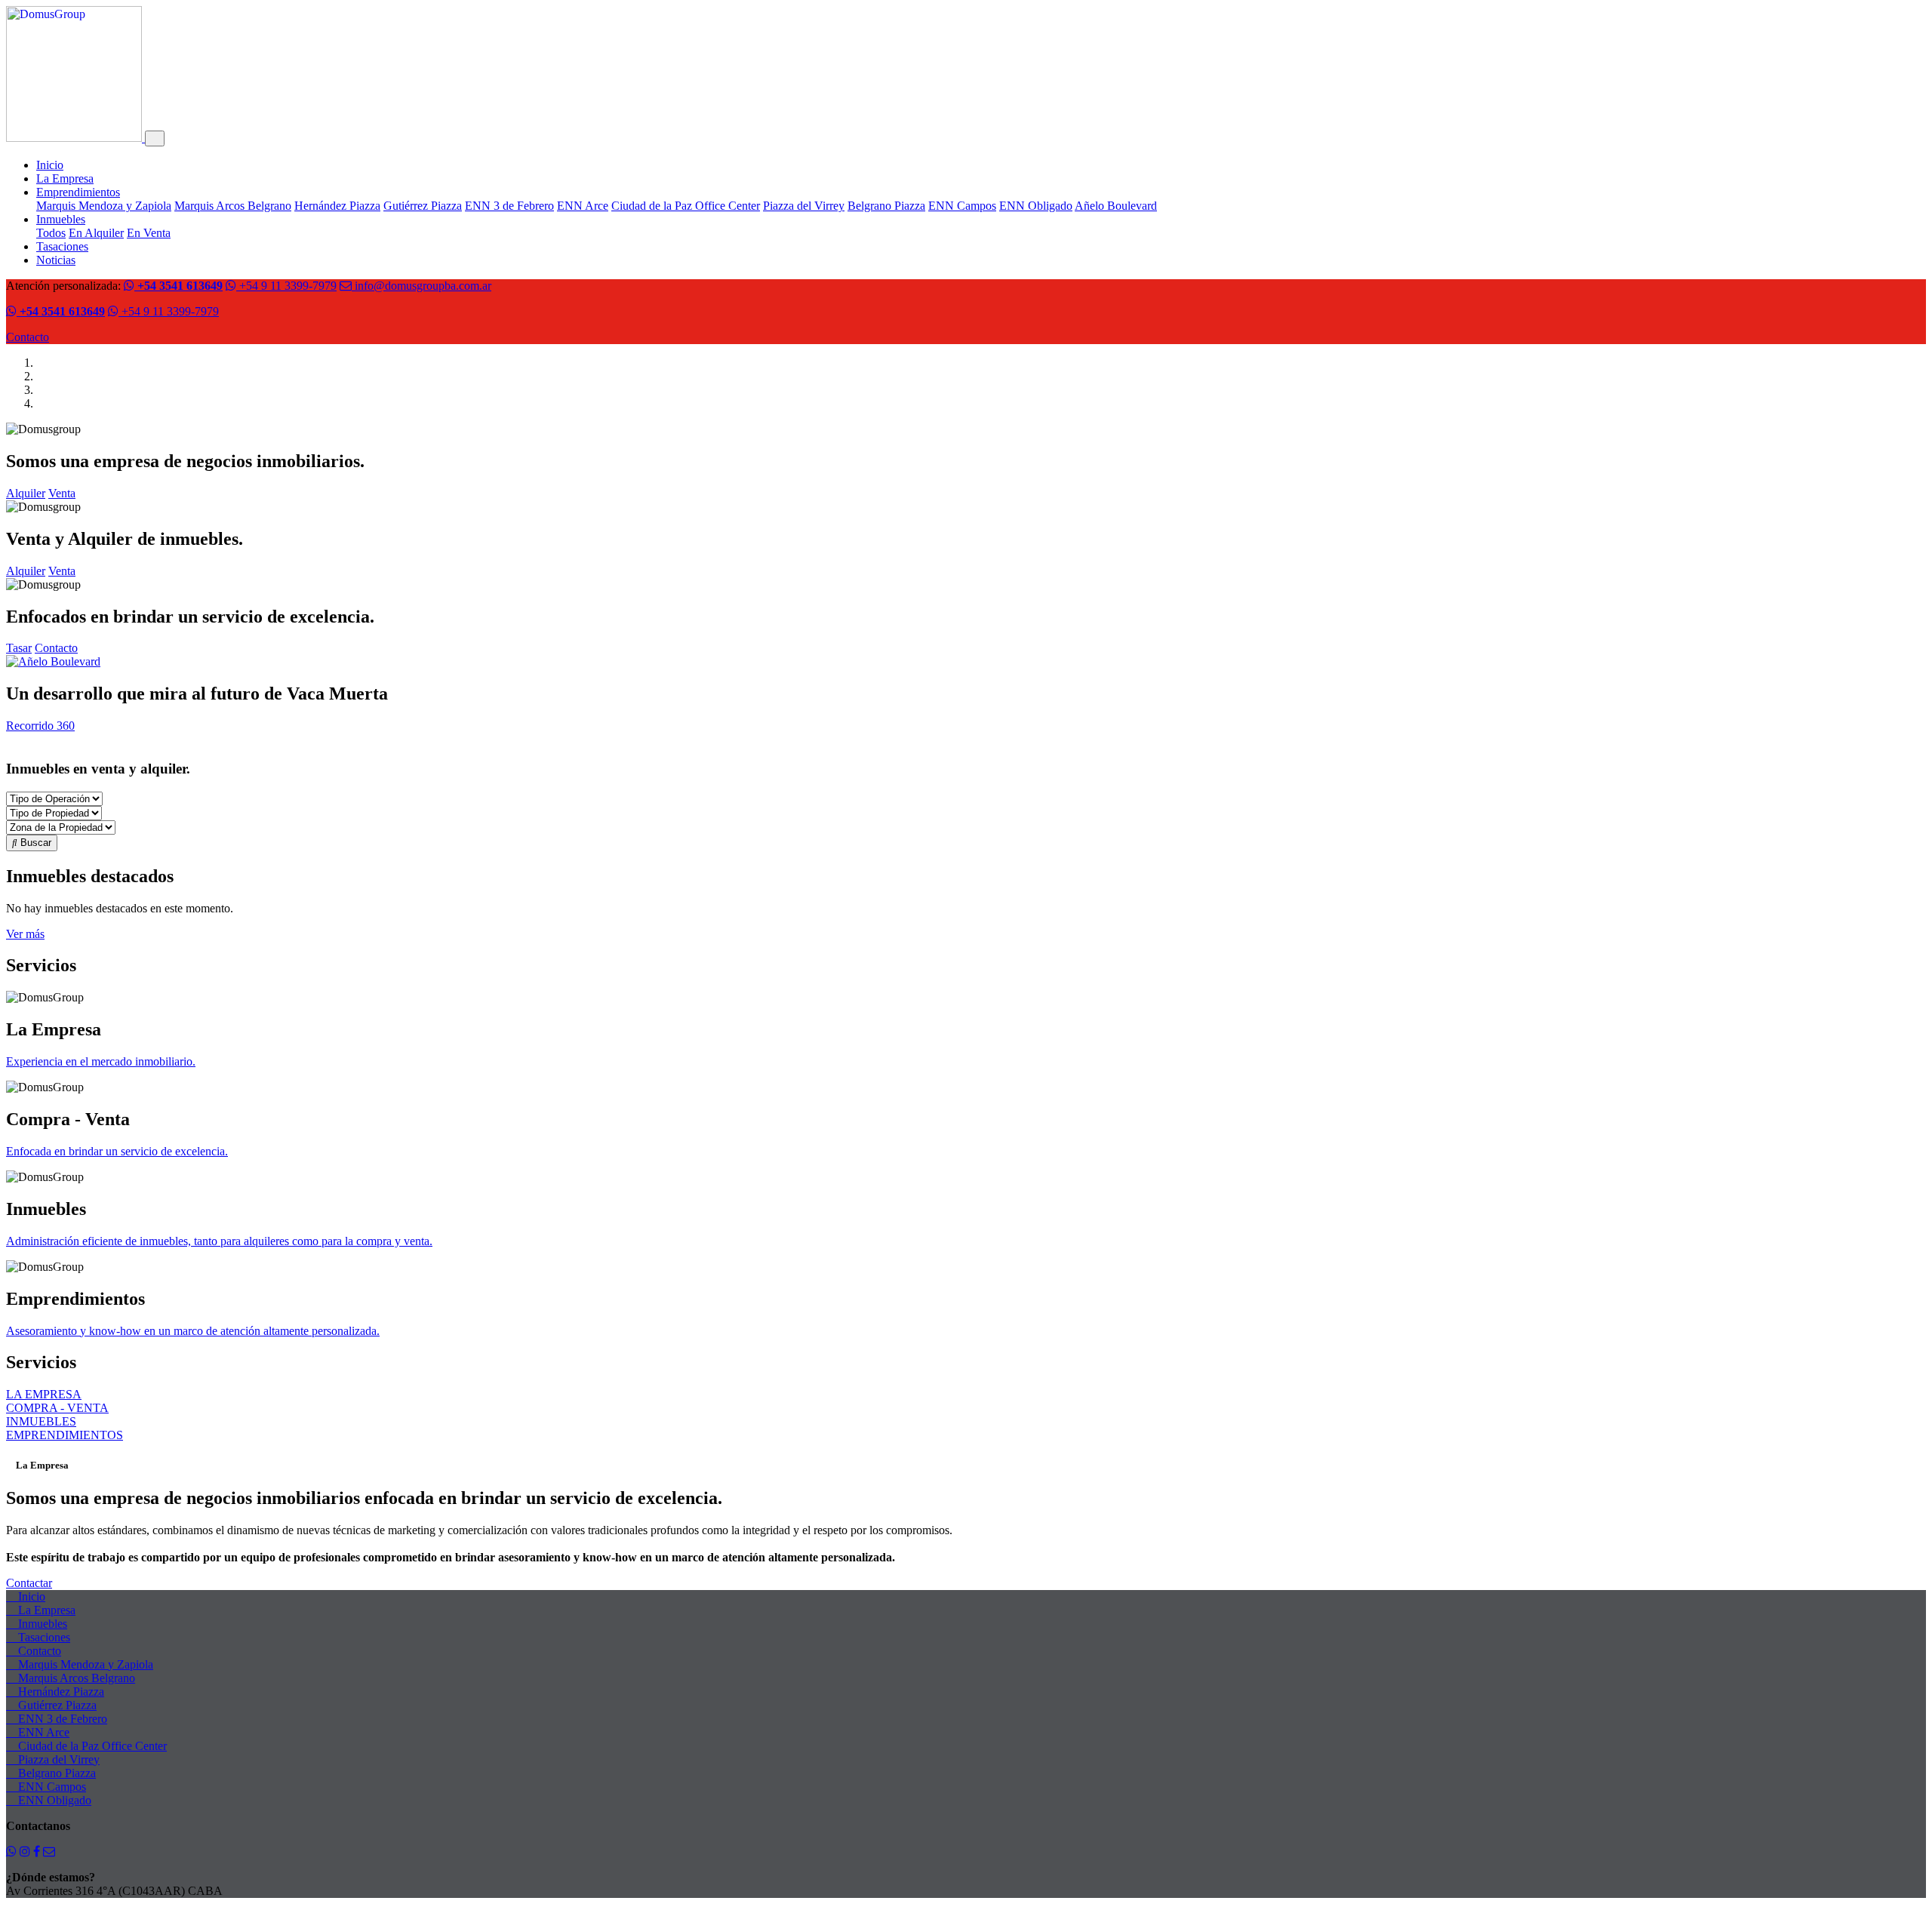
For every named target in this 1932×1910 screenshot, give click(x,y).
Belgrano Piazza (886, 206)
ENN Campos (962, 206)
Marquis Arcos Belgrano (233, 206)
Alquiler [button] (26, 493)
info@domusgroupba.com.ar (421, 286)
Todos (51, 233)
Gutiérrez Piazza (423, 206)
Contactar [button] (29, 1583)
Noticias (56, 260)
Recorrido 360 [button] (40, 726)
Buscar (34, 843)
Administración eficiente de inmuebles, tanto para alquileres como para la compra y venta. (219, 1241)
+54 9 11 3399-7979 (286, 286)
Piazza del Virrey (804, 206)
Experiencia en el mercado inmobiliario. (101, 1061)
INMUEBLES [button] (41, 1421)
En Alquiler (96, 233)
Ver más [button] (25, 934)
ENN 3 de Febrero (509, 206)
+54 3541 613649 (178, 286)
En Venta (149, 233)
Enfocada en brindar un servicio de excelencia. (117, 1151)
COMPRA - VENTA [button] (57, 1408)
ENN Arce (583, 206)
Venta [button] (62, 493)
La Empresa (65, 178)
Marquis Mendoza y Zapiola (104, 206)
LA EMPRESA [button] (44, 1394)
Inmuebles (61, 219)
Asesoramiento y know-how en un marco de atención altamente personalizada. (193, 1331)
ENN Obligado (1036, 206)
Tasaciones (62, 246)
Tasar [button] (19, 648)
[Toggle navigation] (155, 138)
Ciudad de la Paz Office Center (686, 206)
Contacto (28, 337)
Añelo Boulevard (1116, 206)
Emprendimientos (78, 192)
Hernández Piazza (337, 206)
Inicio (50, 165)
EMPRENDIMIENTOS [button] (65, 1435)
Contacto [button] (56, 648)
